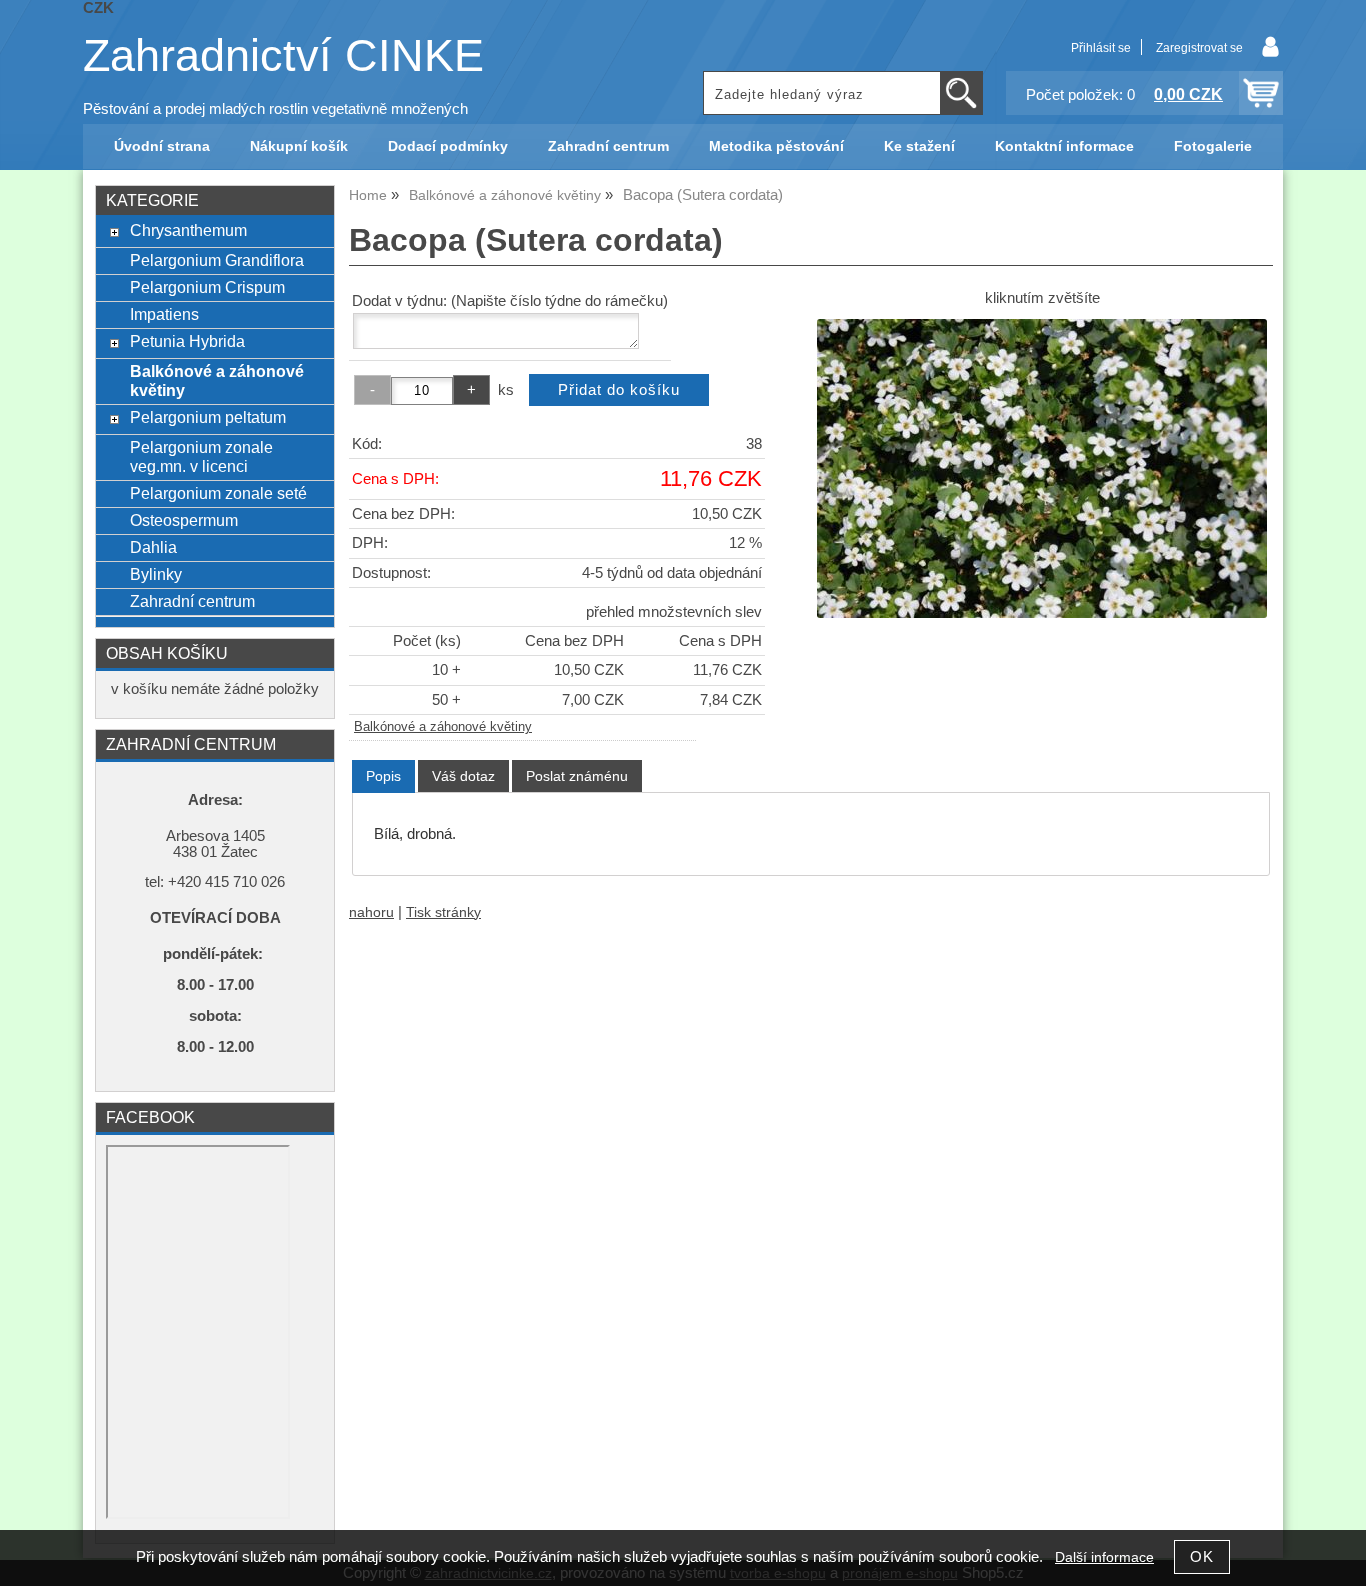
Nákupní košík (299, 146)
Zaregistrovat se (1199, 48)
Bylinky (156, 574)
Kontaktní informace (1064, 146)
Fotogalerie (1213, 146)
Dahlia (153, 547)
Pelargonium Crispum (207, 287)
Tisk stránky (443, 912)
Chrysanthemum (188, 230)
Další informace (1104, 1557)
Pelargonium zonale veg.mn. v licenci (201, 456)
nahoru (371, 912)
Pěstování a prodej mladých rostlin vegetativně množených (275, 109)
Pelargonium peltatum (208, 417)
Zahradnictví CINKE (283, 55)
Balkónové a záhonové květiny (443, 727)
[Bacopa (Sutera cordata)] (1042, 468)
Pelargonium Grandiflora (217, 260)
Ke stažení (919, 146)
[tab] (383, 776)
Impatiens (164, 314)
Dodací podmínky (448, 146)
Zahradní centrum (608, 146)
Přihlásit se (1101, 48)
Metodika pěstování (776, 146)
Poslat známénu (577, 776)
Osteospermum (184, 520)
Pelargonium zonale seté (218, 493)
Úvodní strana (162, 146)
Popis (383, 776)
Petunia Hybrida (187, 341)
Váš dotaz (463, 776)
